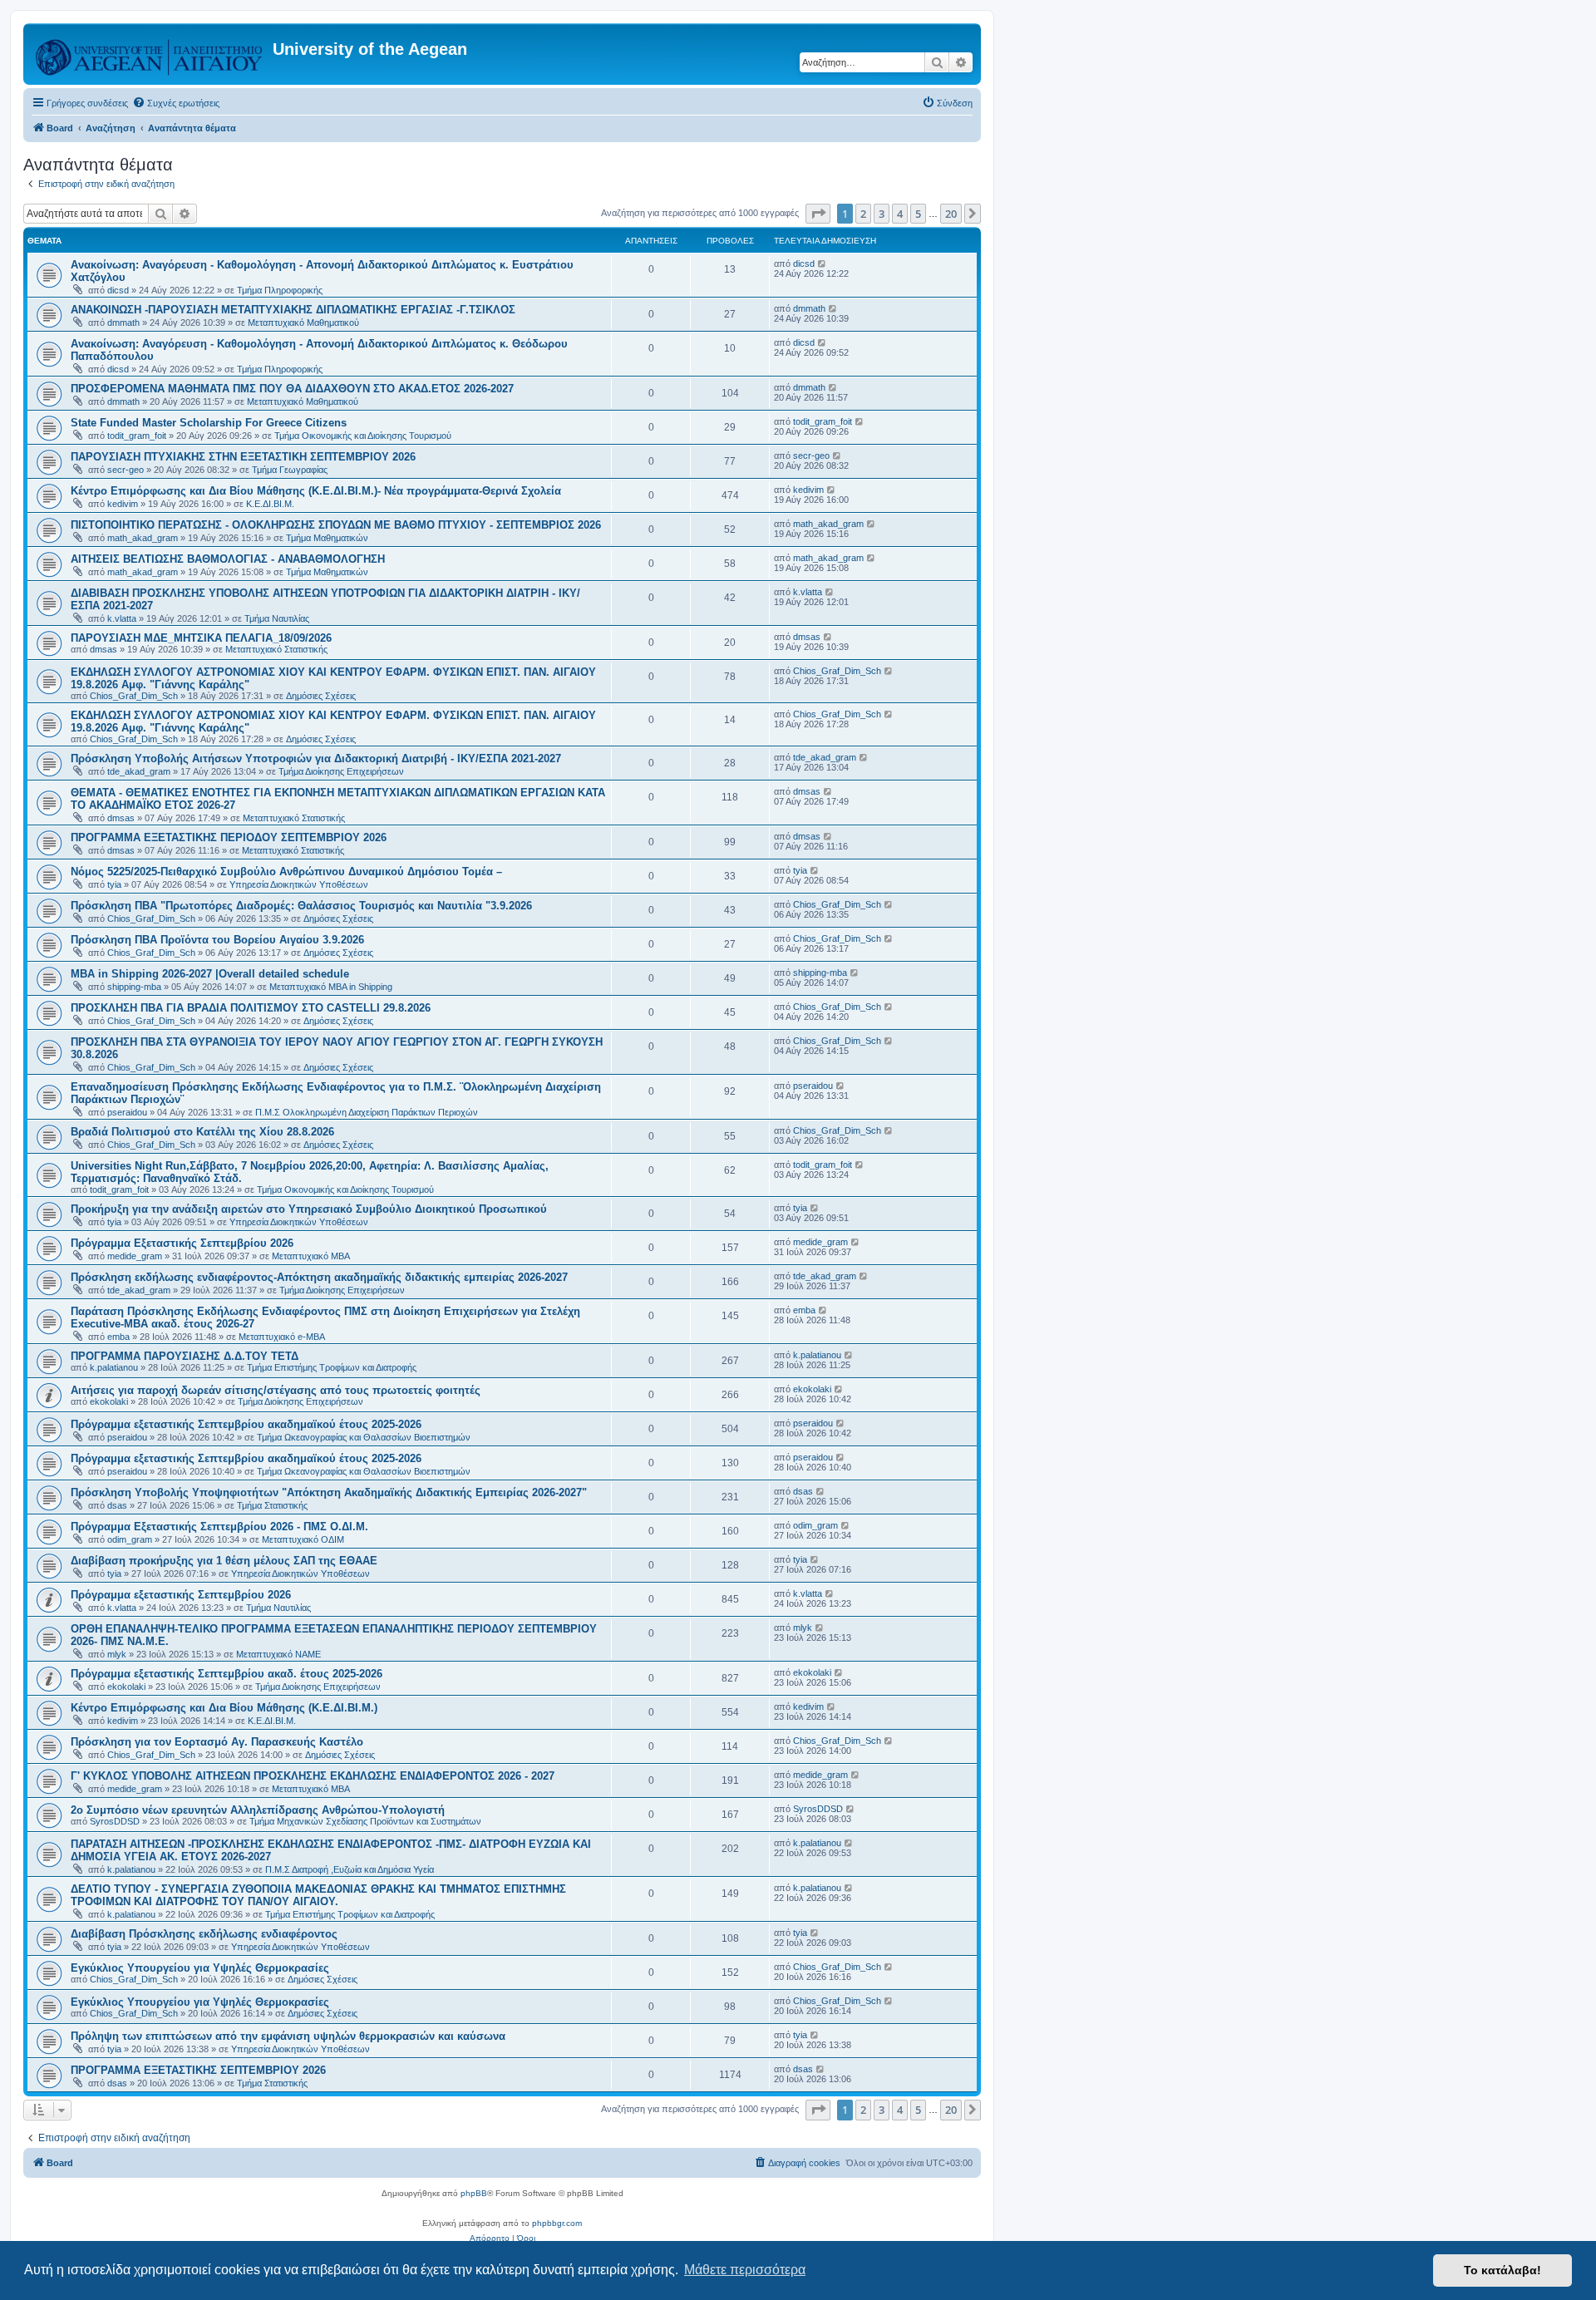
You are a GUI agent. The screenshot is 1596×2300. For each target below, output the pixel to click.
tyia (114, 884)
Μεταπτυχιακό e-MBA (282, 1337)
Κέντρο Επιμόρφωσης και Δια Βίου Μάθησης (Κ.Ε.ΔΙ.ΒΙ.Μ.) (224, 1708)
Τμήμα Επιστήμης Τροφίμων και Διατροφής (332, 1367)
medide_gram (135, 1256)
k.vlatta (122, 618)
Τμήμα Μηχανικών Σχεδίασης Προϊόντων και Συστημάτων (365, 1821)
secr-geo (126, 470)
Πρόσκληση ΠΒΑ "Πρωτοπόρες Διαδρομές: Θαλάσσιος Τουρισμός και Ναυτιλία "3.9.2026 (301, 906)
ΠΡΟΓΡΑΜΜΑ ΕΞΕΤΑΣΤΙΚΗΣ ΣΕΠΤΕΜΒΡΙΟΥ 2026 (198, 2070)
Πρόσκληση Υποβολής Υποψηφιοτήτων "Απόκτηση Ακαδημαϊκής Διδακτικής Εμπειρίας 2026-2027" (329, 1492)
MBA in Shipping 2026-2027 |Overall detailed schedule (210, 974)
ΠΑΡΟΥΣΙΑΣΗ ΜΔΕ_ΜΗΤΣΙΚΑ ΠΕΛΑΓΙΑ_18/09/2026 (201, 638)
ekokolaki (109, 1401)
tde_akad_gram (139, 771)
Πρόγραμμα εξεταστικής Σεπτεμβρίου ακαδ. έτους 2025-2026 (227, 1674)
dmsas (103, 649)
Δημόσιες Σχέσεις (321, 696)
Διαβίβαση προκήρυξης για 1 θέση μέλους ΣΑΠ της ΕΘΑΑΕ (224, 1561)
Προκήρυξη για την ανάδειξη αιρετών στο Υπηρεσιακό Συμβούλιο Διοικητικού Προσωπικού (309, 1209)
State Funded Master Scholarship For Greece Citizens (209, 423)
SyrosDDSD (115, 1821)
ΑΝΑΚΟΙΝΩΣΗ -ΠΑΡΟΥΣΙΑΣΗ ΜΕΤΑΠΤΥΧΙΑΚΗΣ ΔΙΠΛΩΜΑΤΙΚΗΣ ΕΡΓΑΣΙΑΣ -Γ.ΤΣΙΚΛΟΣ (293, 310)
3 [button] (882, 214)
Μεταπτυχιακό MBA (311, 1256)
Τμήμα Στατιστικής (272, 1505)
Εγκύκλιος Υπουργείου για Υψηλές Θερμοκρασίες (200, 1968)
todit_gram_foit (137, 436)
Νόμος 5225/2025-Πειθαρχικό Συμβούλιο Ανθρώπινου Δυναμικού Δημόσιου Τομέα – (286, 872)
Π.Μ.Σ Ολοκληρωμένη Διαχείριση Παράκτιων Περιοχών (367, 1112)
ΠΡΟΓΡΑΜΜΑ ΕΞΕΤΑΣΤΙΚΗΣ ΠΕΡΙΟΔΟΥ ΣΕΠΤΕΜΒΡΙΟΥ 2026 (229, 837)
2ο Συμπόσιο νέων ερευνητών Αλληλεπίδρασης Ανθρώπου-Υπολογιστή (258, 1810)
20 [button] (951, 214)
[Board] (150, 54)
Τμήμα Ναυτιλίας (277, 618)
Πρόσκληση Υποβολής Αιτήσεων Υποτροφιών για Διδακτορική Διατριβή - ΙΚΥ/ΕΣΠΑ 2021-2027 (316, 758)
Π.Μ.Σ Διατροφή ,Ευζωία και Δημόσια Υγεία (350, 1869)
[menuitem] (176, 103)
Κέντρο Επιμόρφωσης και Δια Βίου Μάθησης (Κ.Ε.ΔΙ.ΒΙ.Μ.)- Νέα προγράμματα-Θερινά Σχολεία (316, 491)
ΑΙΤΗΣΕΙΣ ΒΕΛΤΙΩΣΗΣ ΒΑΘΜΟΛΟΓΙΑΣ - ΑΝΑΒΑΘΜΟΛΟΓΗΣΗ (228, 559)
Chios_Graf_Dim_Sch (134, 696)
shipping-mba (134, 987)
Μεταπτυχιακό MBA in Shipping (331, 987)
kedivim (123, 504)
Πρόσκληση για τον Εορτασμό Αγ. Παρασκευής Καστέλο (217, 1742)
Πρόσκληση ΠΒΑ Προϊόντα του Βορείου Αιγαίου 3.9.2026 (217, 940)
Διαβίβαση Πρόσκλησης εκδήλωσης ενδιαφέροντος (204, 1934)
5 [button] (918, 214)
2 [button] (863, 214)
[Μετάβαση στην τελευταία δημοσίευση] (823, 263)
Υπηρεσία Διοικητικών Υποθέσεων (299, 884)
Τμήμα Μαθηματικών (327, 538)
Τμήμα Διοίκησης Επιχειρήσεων (341, 771)
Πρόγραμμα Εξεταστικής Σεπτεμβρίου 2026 (182, 1243)
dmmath (123, 323)
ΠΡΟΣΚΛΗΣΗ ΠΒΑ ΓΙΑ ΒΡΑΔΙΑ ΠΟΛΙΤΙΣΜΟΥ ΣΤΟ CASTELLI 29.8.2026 (251, 1008)
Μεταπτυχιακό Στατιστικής (276, 649)
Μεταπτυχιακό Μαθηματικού (303, 323)
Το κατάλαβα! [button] (1502, 2270)
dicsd (118, 290)
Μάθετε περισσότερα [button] (745, 2270)
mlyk (117, 1654)
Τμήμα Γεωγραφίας (290, 470)
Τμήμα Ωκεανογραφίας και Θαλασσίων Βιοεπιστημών (364, 1437)
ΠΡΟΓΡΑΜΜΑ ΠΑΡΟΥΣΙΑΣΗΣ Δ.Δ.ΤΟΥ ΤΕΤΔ (185, 1356)
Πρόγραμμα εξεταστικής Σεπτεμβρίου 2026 (181, 1595)
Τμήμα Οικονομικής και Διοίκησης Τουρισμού (363, 436)
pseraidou (127, 1112)
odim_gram (130, 1539)
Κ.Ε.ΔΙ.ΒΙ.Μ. (270, 504)
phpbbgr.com (557, 2223)
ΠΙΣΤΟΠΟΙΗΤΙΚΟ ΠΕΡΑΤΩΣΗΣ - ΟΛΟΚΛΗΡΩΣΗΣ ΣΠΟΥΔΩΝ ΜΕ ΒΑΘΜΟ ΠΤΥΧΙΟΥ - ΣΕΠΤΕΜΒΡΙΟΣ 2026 (336, 525)
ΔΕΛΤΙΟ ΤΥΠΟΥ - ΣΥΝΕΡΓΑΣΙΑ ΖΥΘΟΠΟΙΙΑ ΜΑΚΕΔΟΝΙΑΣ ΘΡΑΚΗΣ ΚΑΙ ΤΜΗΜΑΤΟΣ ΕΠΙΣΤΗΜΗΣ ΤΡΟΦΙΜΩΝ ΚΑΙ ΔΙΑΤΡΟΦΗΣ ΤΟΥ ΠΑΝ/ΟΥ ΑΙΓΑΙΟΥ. (318, 1895)
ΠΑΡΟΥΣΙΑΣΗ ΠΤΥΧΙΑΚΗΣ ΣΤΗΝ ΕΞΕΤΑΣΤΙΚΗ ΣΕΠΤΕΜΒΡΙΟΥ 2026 (243, 457)
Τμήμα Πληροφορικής (280, 290)
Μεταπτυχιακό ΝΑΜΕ (278, 1654)
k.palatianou (114, 1367)
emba (118, 1337)
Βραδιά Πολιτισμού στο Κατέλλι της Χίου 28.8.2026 (202, 1132)
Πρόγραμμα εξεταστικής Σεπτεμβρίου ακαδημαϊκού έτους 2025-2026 (246, 1424)
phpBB (474, 2193)
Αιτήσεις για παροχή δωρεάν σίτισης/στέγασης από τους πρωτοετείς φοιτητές (276, 1390)
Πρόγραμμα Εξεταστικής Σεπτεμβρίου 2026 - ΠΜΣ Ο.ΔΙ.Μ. (219, 1527)
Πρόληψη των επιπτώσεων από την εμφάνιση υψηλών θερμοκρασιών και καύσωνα (288, 2036)
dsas (117, 1505)
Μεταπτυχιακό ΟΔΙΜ (303, 1539)
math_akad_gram (143, 538)
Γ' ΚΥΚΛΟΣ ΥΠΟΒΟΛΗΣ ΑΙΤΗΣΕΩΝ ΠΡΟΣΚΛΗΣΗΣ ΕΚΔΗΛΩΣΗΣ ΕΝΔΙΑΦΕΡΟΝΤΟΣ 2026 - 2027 (313, 1776)
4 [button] (900, 214)
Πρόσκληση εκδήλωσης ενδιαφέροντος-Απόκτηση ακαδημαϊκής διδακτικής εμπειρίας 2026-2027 (319, 1277)
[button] (818, 214)
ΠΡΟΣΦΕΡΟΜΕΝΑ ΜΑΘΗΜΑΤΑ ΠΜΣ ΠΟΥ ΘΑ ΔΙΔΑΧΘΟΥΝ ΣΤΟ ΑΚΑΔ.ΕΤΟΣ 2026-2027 (292, 389)
